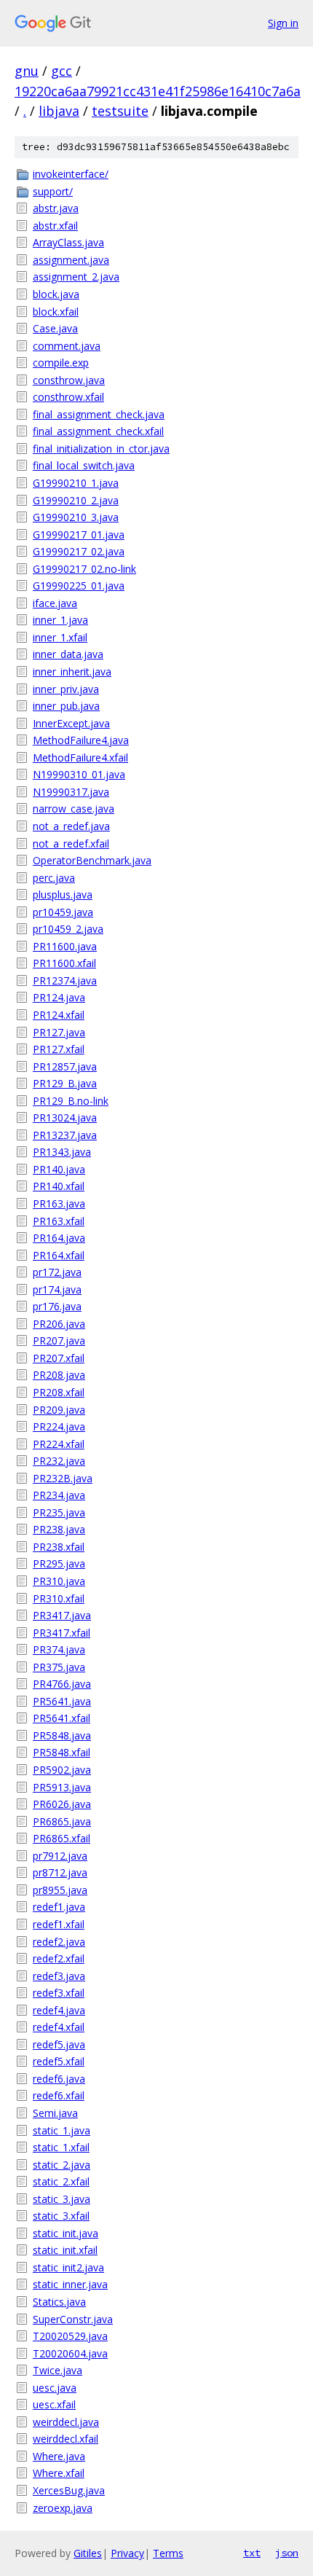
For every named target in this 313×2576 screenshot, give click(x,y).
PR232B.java (63, 1478)
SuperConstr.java (73, 2319)
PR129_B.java (65, 1083)
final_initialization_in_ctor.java (101, 449)
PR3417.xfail (62, 1633)
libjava (59, 111)
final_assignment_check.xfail (98, 431)
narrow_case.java (74, 809)
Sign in (283, 23)
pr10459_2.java (68, 929)
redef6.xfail (59, 2095)
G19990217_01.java (79, 535)
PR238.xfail (59, 1547)
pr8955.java (60, 1890)
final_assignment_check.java (99, 414)
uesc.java (55, 2388)
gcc (62, 71)
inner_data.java (68, 654)
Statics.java (59, 2302)
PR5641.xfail (62, 1718)
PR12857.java (65, 1066)
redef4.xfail (59, 2027)
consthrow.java (69, 380)
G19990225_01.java (79, 586)
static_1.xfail (61, 2147)
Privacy (127, 2553)
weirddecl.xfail (66, 2439)
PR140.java (59, 1169)
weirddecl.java (66, 2422)
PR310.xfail (59, 1598)
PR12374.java (65, 980)
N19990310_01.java (79, 774)
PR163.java (59, 1203)
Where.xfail (59, 2473)
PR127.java (59, 1032)
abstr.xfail (55, 226)
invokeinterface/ (71, 174)
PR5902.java (62, 1770)
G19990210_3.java (76, 517)
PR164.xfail (59, 1255)
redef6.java (59, 2079)
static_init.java (66, 2233)
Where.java (59, 2456)
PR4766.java (62, 1684)
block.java (56, 294)
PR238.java (59, 1529)
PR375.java (59, 1667)
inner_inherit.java (72, 672)
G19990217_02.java (79, 551)
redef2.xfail (59, 1958)
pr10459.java (63, 912)
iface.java (55, 603)
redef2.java (59, 1942)
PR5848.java (62, 1735)
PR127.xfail (59, 1049)
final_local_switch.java (84, 465)
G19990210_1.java (76, 483)
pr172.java (57, 1272)
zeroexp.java (63, 2508)
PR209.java (59, 1410)
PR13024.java (65, 1117)
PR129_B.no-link (71, 1101)
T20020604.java (70, 2353)
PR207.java (59, 1340)
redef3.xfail (59, 1993)
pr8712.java (60, 1872)
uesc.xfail (54, 2404)
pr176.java (57, 1306)
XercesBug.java (69, 2490)
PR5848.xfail (62, 1752)
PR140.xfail (59, 1186)
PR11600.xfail (64, 963)
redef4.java (59, 2010)
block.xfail (56, 312)
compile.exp (61, 363)
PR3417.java (62, 1615)
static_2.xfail (61, 2181)
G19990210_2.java (76, 500)
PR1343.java (62, 1152)
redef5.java (59, 2044)
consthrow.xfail (68, 397)
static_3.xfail (61, 2216)
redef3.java (59, 1976)
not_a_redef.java (71, 826)
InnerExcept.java (71, 723)
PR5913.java (62, 1787)
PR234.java (59, 1495)
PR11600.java (65, 946)
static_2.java (62, 2165)
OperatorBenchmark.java (92, 860)
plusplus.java (63, 894)
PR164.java (59, 1238)
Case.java (55, 328)
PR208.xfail (59, 1392)
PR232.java (59, 1461)
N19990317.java (71, 792)
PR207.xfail (59, 1358)
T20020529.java (70, 2336)
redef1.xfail (59, 1924)
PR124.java (59, 997)
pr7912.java (60, 1856)
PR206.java (59, 1324)
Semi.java (55, 2113)
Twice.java (58, 2370)
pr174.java (57, 1289)
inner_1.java (60, 620)
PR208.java (59, 1375)
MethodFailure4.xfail (80, 757)
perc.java (54, 878)
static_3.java (62, 2199)
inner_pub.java (66, 706)
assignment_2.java (76, 277)
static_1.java (62, 2130)
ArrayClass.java (68, 242)
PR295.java (59, 1563)
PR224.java (59, 1426)
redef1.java (59, 1907)
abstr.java (56, 208)
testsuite (120, 111)
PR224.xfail (59, 1444)
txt (252, 2553)
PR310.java (59, 1581)
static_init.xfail (65, 2250)
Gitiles (88, 2553)
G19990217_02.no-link (84, 569)
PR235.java (59, 1512)
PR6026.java (62, 1804)
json (287, 2553)
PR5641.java (62, 1701)
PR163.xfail (59, 1221)
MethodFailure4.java (81, 740)
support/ (53, 191)
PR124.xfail (59, 1015)
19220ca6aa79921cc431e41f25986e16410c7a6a (158, 91)
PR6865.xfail (62, 1838)
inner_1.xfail (60, 637)
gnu (27, 71)
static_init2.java (68, 2267)
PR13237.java (65, 1135)
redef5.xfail (59, 2061)
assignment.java (71, 260)
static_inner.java (70, 2284)
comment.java (67, 346)
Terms (168, 2553)
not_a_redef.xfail (71, 843)
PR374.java (59, 1649)
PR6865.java (62, 1821)
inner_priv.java (66, 689)
